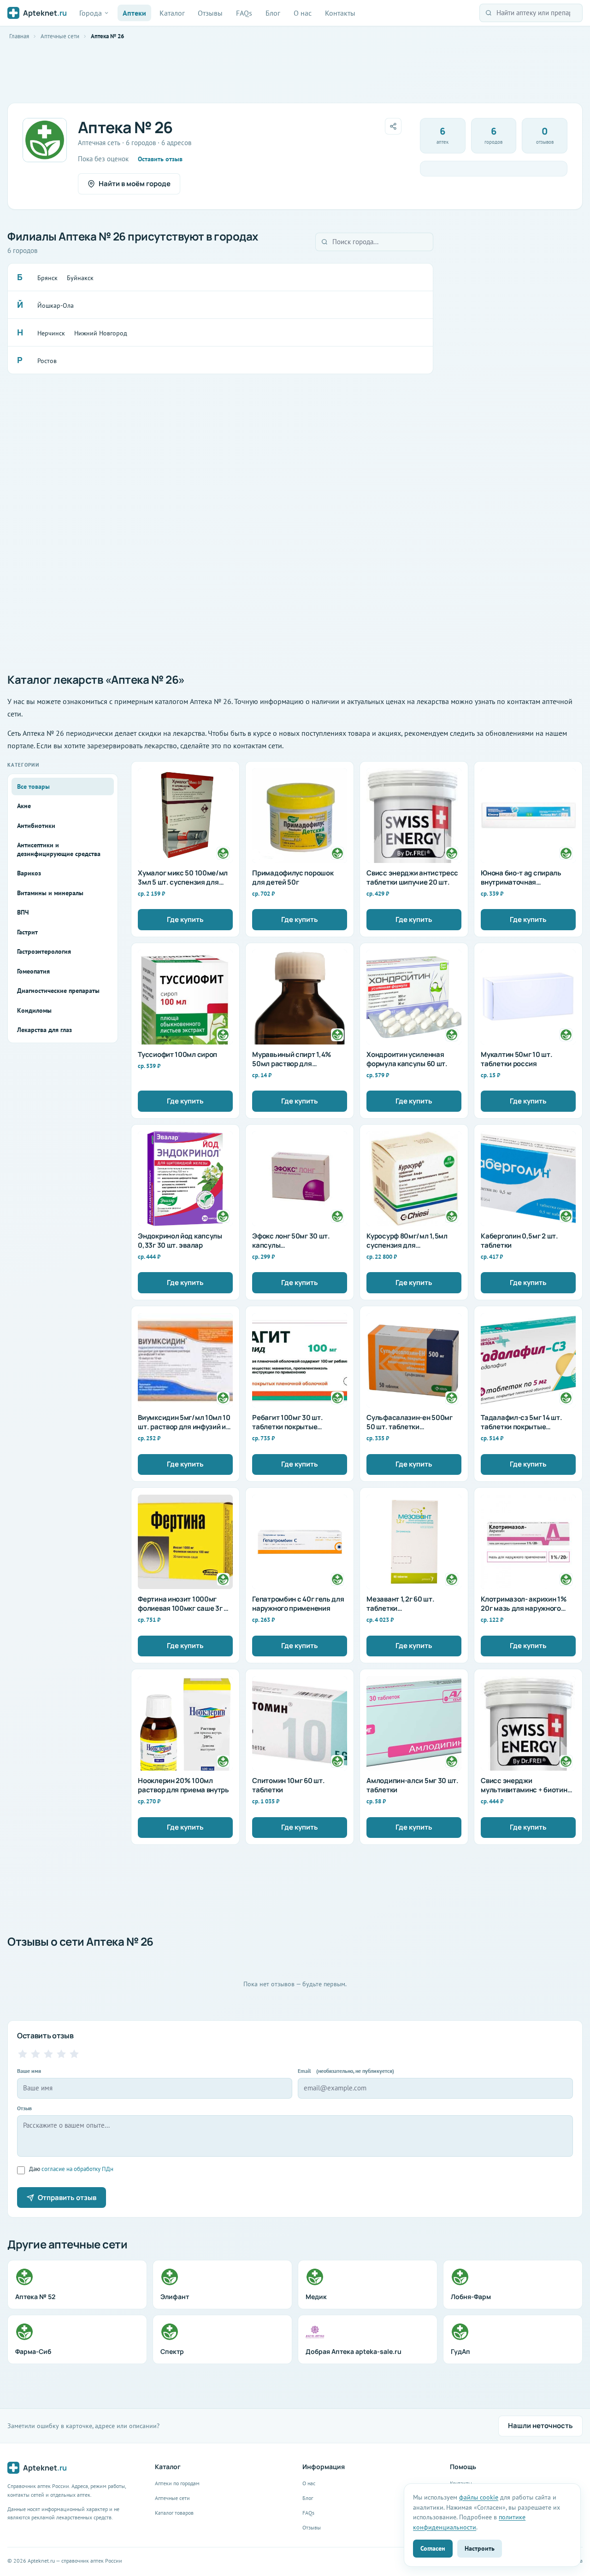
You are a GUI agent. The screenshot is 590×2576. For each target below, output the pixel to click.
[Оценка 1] (23, 2054)
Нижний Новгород (101, 333)
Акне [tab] (24, 806)
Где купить (185, 919)
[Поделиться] (393, 126)
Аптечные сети (60, 36)
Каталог (172, 13)
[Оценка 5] (74, 2054)
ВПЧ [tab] (23, 912)
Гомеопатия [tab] (33, 971)
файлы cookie (479, 2497)
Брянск (47, 278)
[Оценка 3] (48, 2054)
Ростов (47, 361)
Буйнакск (80, 278)
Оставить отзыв (160, 159)
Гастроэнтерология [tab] (44, 951)
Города (91, 13)
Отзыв (24, 2108)
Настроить (480, 2548)
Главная (19, 36)
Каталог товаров (174, 2513)
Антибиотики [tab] (36, 826)
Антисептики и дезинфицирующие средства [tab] (59, 849)
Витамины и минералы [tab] (50, 893)
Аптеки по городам (177, 2483)
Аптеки (134, 13)
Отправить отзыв (67, 2198)
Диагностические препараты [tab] (58, 991)
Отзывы (210, 13)
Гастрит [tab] (27, 932)
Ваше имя (29, 2071)
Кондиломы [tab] (34, 1010)
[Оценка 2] (35, 2054)
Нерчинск (51, 333)
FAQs (244, 13)
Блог (273, 13)
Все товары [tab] (33, 786)
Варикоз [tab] (29, 873)
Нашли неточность (540, 2426)
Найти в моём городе (135, 184)
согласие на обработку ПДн (77, 2169)
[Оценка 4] (61, 2054)
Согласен (433, 2548)
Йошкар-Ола (56, 305)
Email (346, 2071)
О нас (303, 13)
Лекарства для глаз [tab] (44, 1030)
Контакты (340, 13)
